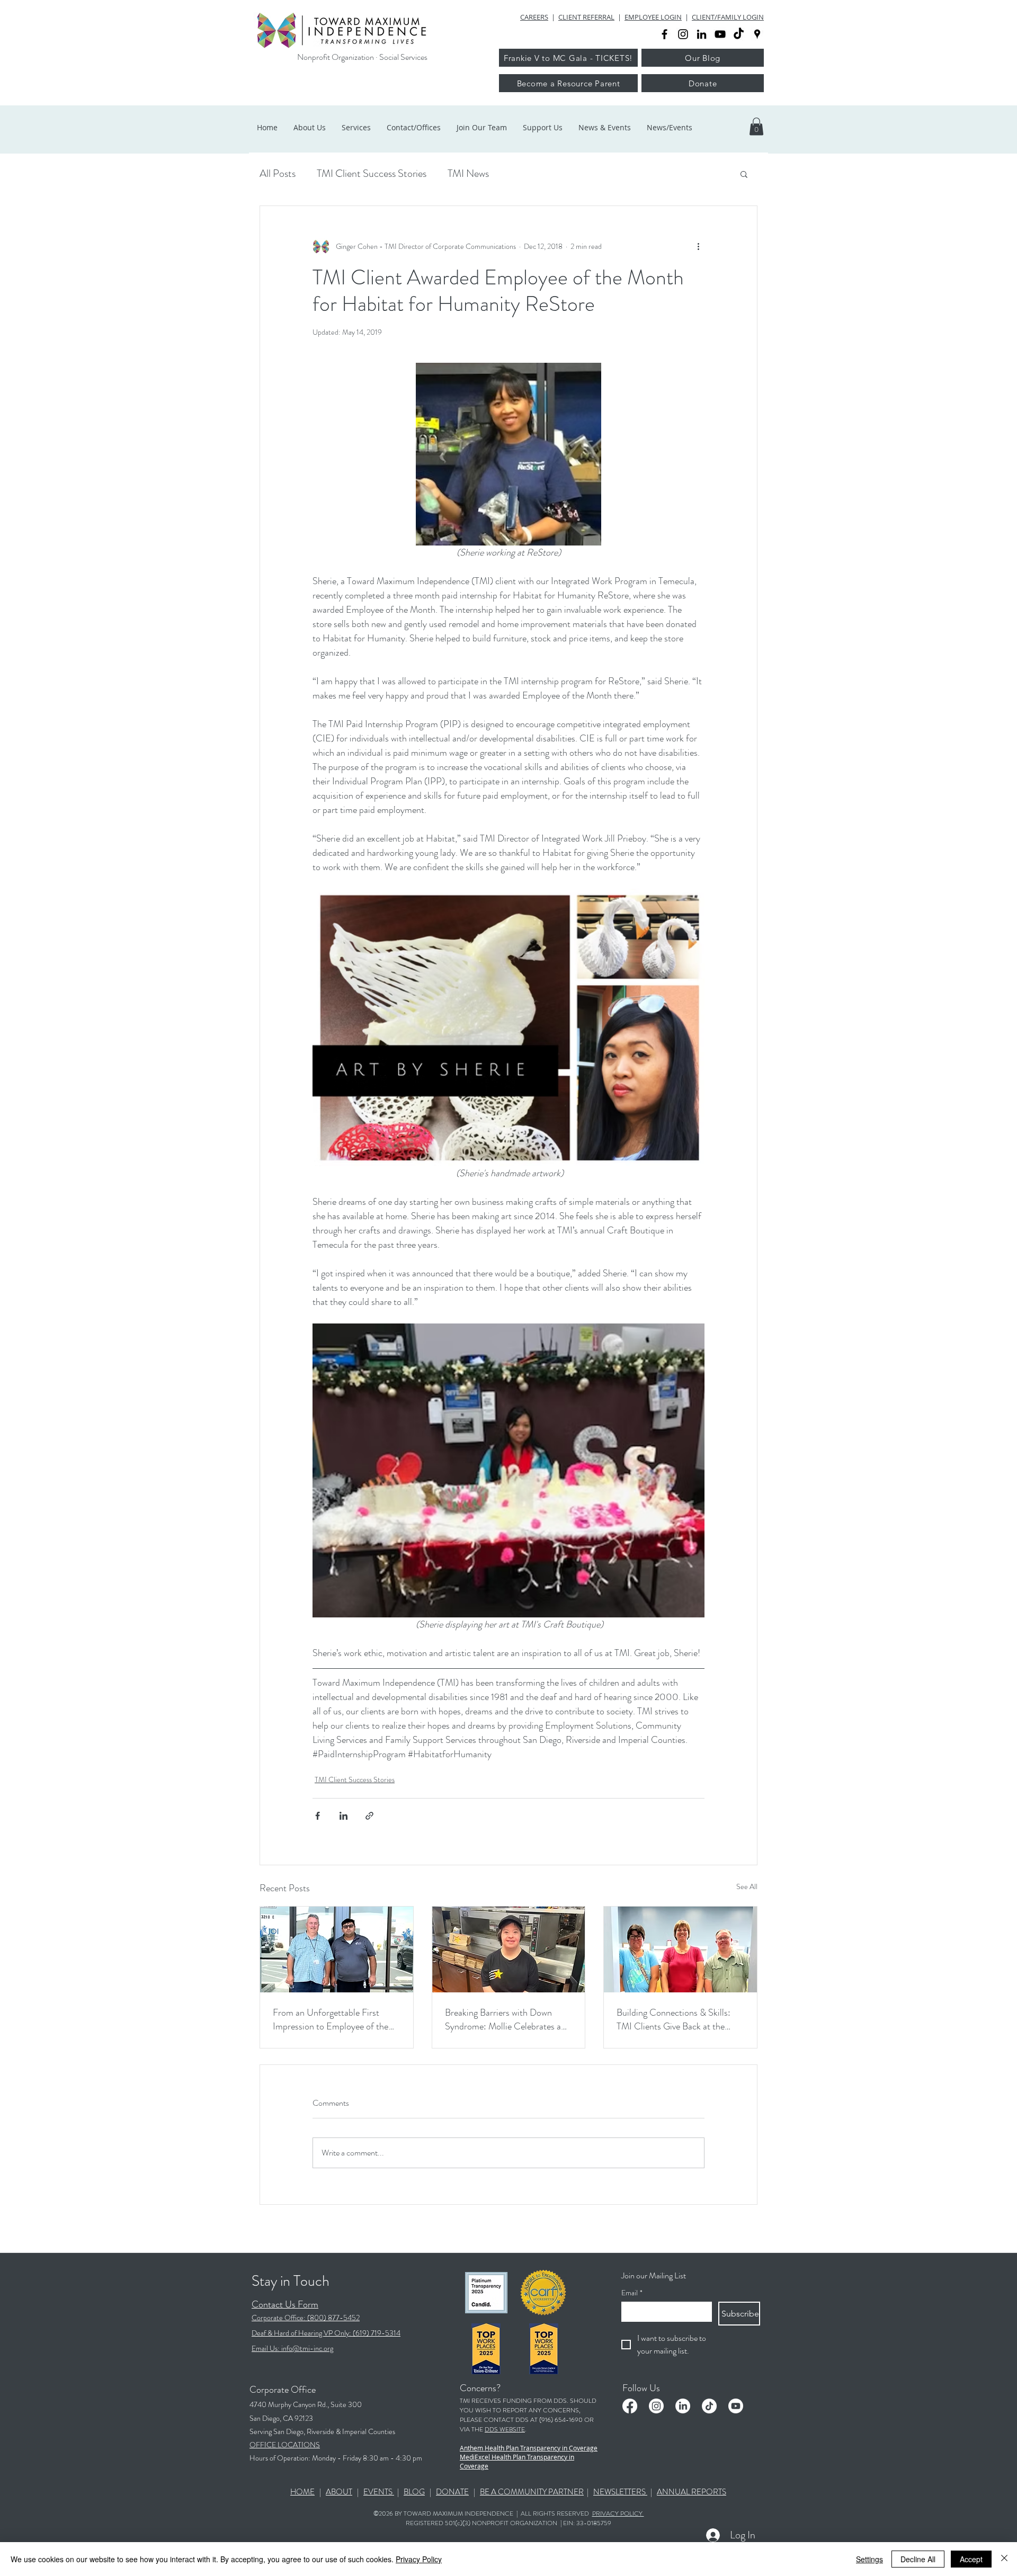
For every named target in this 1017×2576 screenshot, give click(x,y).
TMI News (468, 173)
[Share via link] (369, 1816)
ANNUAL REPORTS (692, 2492)
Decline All (918, 2559)
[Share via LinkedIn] (344, 1816)
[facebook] (664, 34)
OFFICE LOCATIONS (285, 2445)
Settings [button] (869, 2559)
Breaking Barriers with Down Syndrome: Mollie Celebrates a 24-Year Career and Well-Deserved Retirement (503, 2019)
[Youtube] (736, 2406)
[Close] (1004, 2559)
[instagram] (683, 34)
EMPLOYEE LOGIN (653, 17)
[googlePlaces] (757, 34)
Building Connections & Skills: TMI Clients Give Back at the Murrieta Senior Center (673, 2019)
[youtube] (720, 34)
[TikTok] (739, 34)
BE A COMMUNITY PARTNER (532, 2492)
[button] (756, 126)
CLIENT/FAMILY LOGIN (728, 17)
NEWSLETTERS (620, 2492)
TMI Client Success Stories (372, 173)
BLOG (414, 2492)
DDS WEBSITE (505, 2429)
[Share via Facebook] (318, 1816)
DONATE (452, 2492)
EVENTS (379, 2492)
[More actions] (698, 246)
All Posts (278, 173)
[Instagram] (656, 2406)
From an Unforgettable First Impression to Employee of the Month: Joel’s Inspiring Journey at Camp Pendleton (336, 2019)
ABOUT (339, 2492)
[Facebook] (630, 2406)
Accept (971, 2559)
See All (747, 1886)
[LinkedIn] (683, 2406)
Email (632, 2293)
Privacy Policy (419, 2559)
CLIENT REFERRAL (586, 17)
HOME (302, 2492)
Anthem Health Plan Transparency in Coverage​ (529, 2448)
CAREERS (534, 17)
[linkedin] (702, 34)
